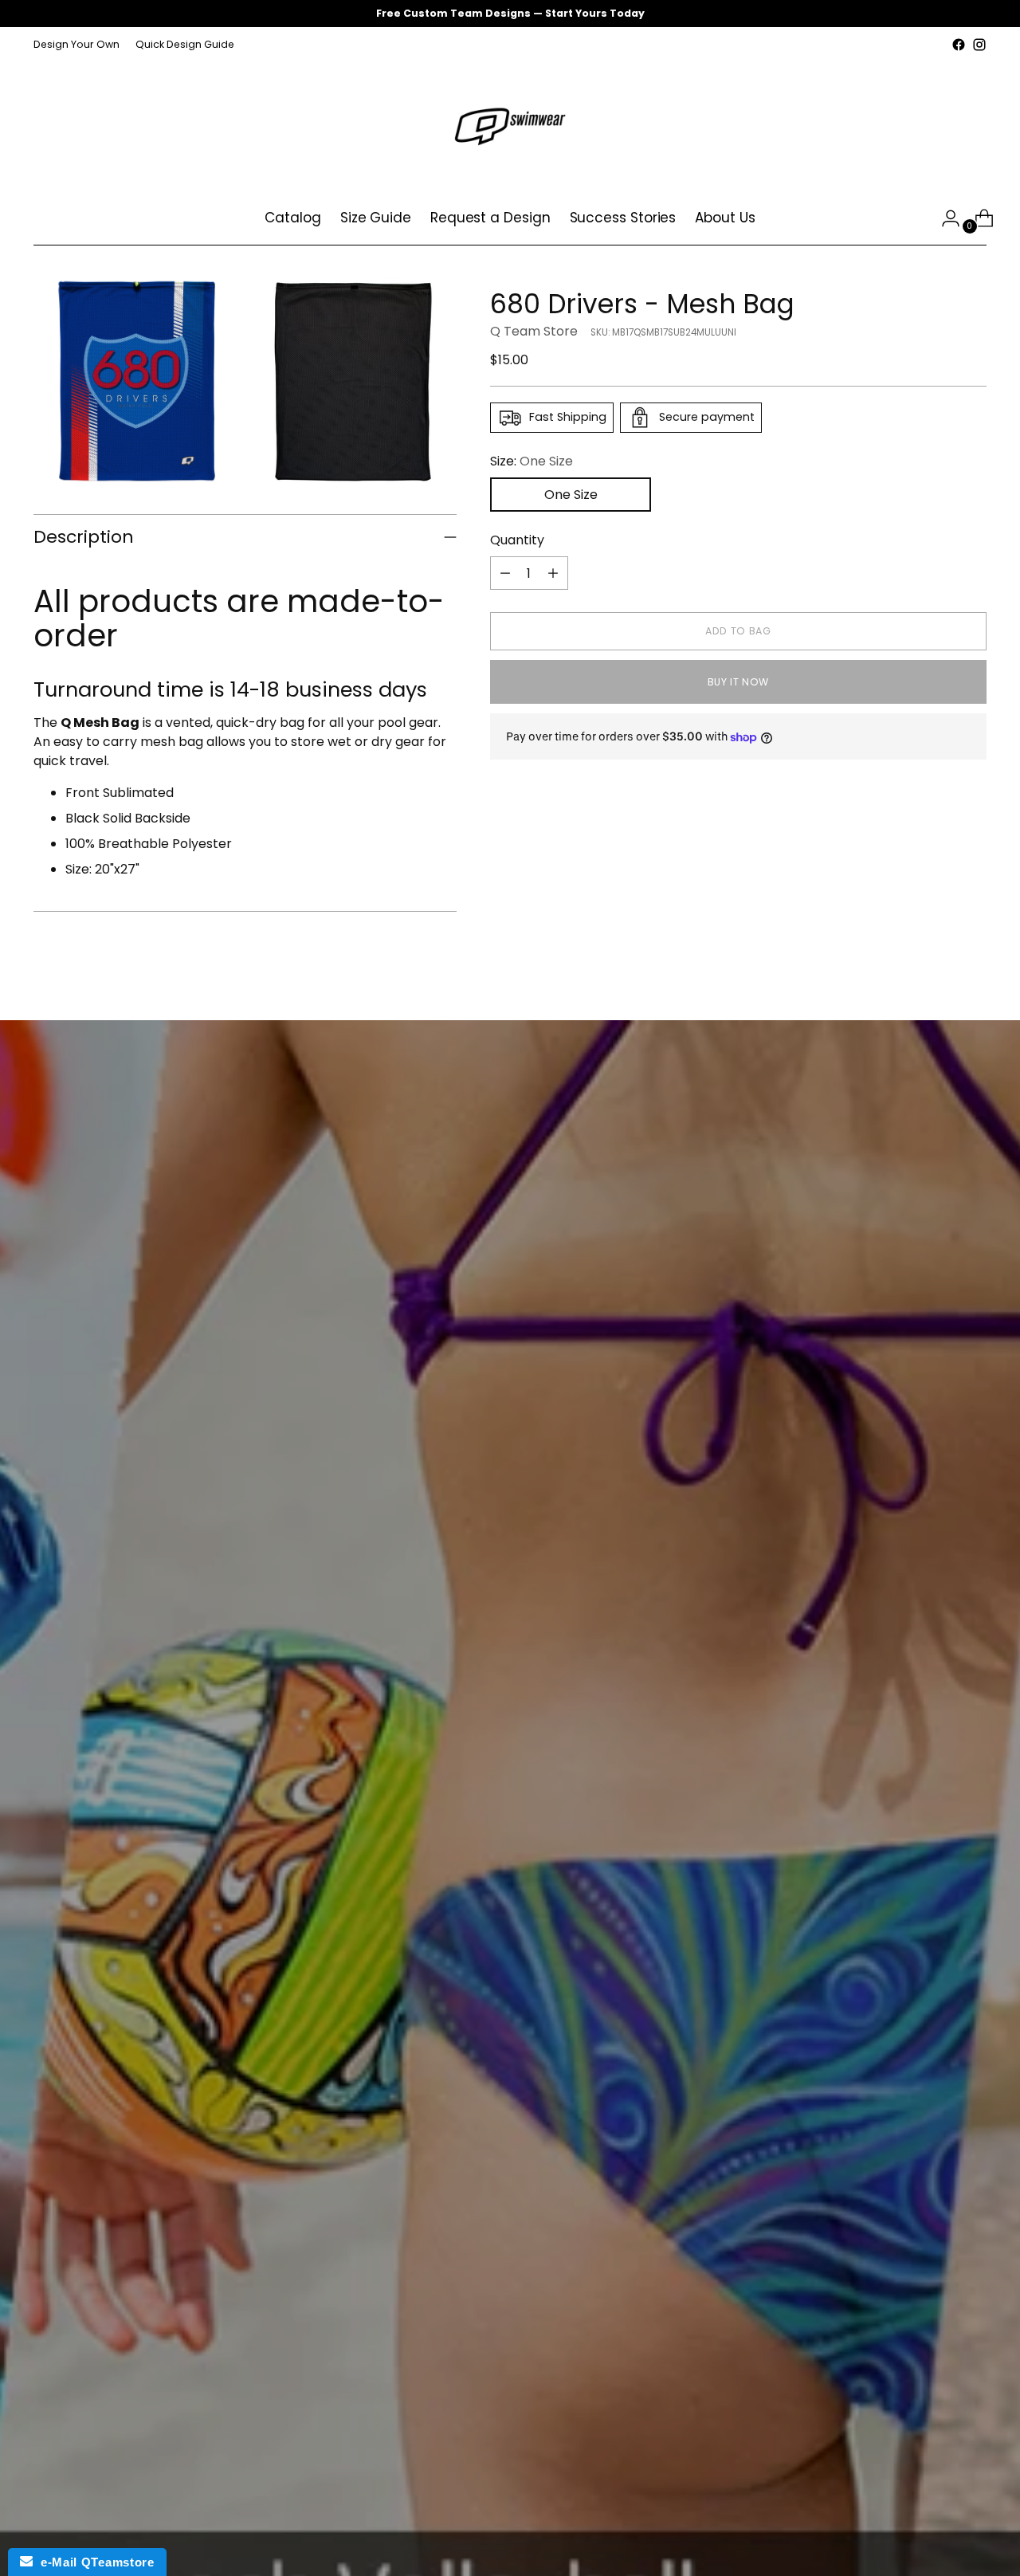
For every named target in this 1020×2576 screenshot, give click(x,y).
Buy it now (738, 682)
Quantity (517, 540)
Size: (532, 461)
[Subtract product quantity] (505, 573)
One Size (571, 495)
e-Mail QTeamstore (93, 2562)
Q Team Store (534, 331)
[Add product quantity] (553, 573)
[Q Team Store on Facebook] (959, 45)
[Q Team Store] (510, 124)
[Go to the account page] (944, 218)
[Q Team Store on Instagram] (979, 45)
